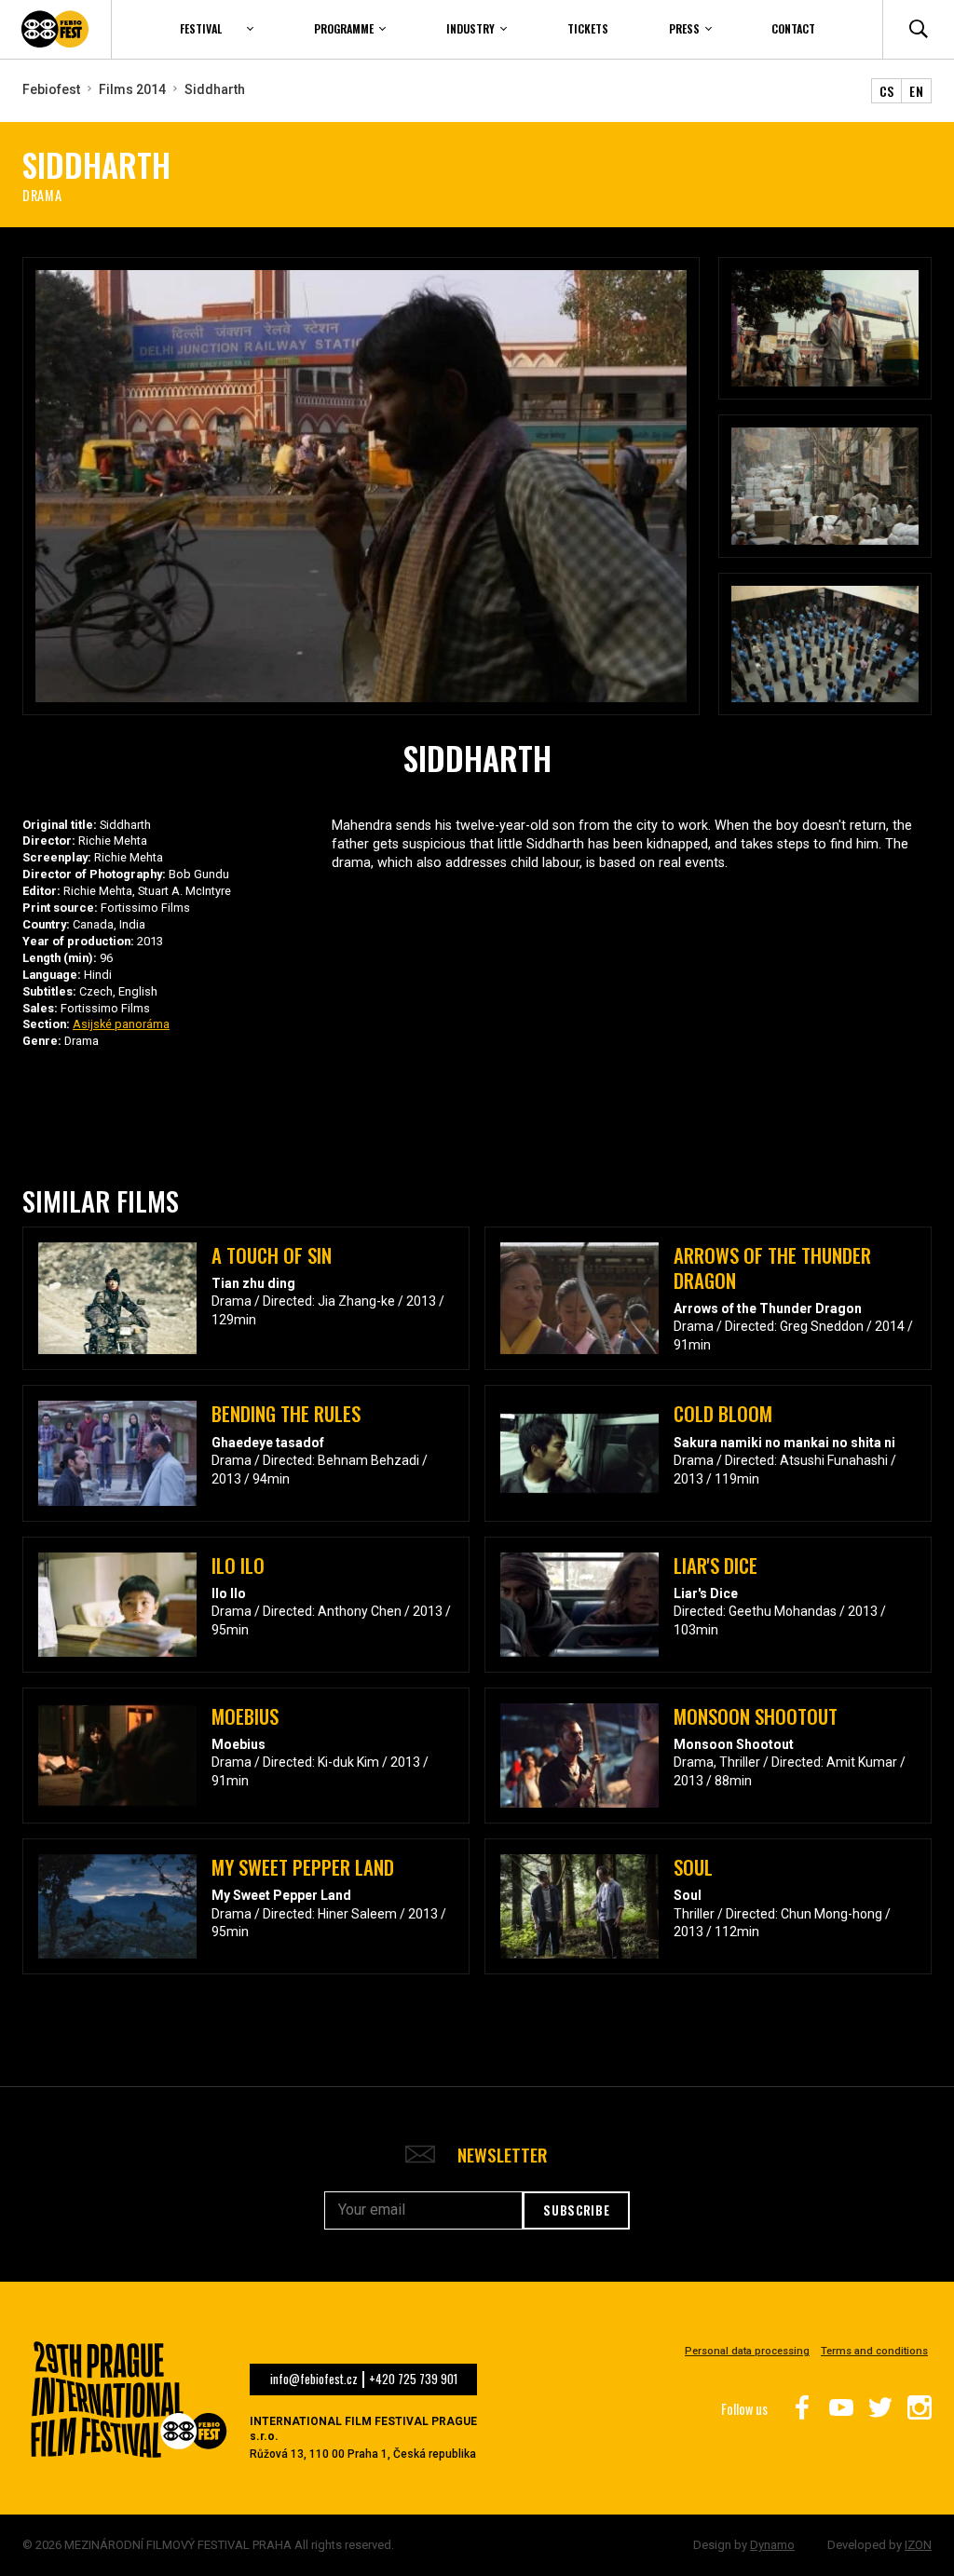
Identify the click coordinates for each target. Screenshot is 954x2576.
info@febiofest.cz (314, 2379)
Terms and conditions (874, 2351)
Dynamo (772, 2545)
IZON (918, 2545)
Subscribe (576, 2210)
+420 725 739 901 (413, 2379)
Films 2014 (132, 89)
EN (916, 91)
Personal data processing (747, 2351)
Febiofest (51, 89)
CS (887, 91)
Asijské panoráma (121, 1024)
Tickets (588, 28)
